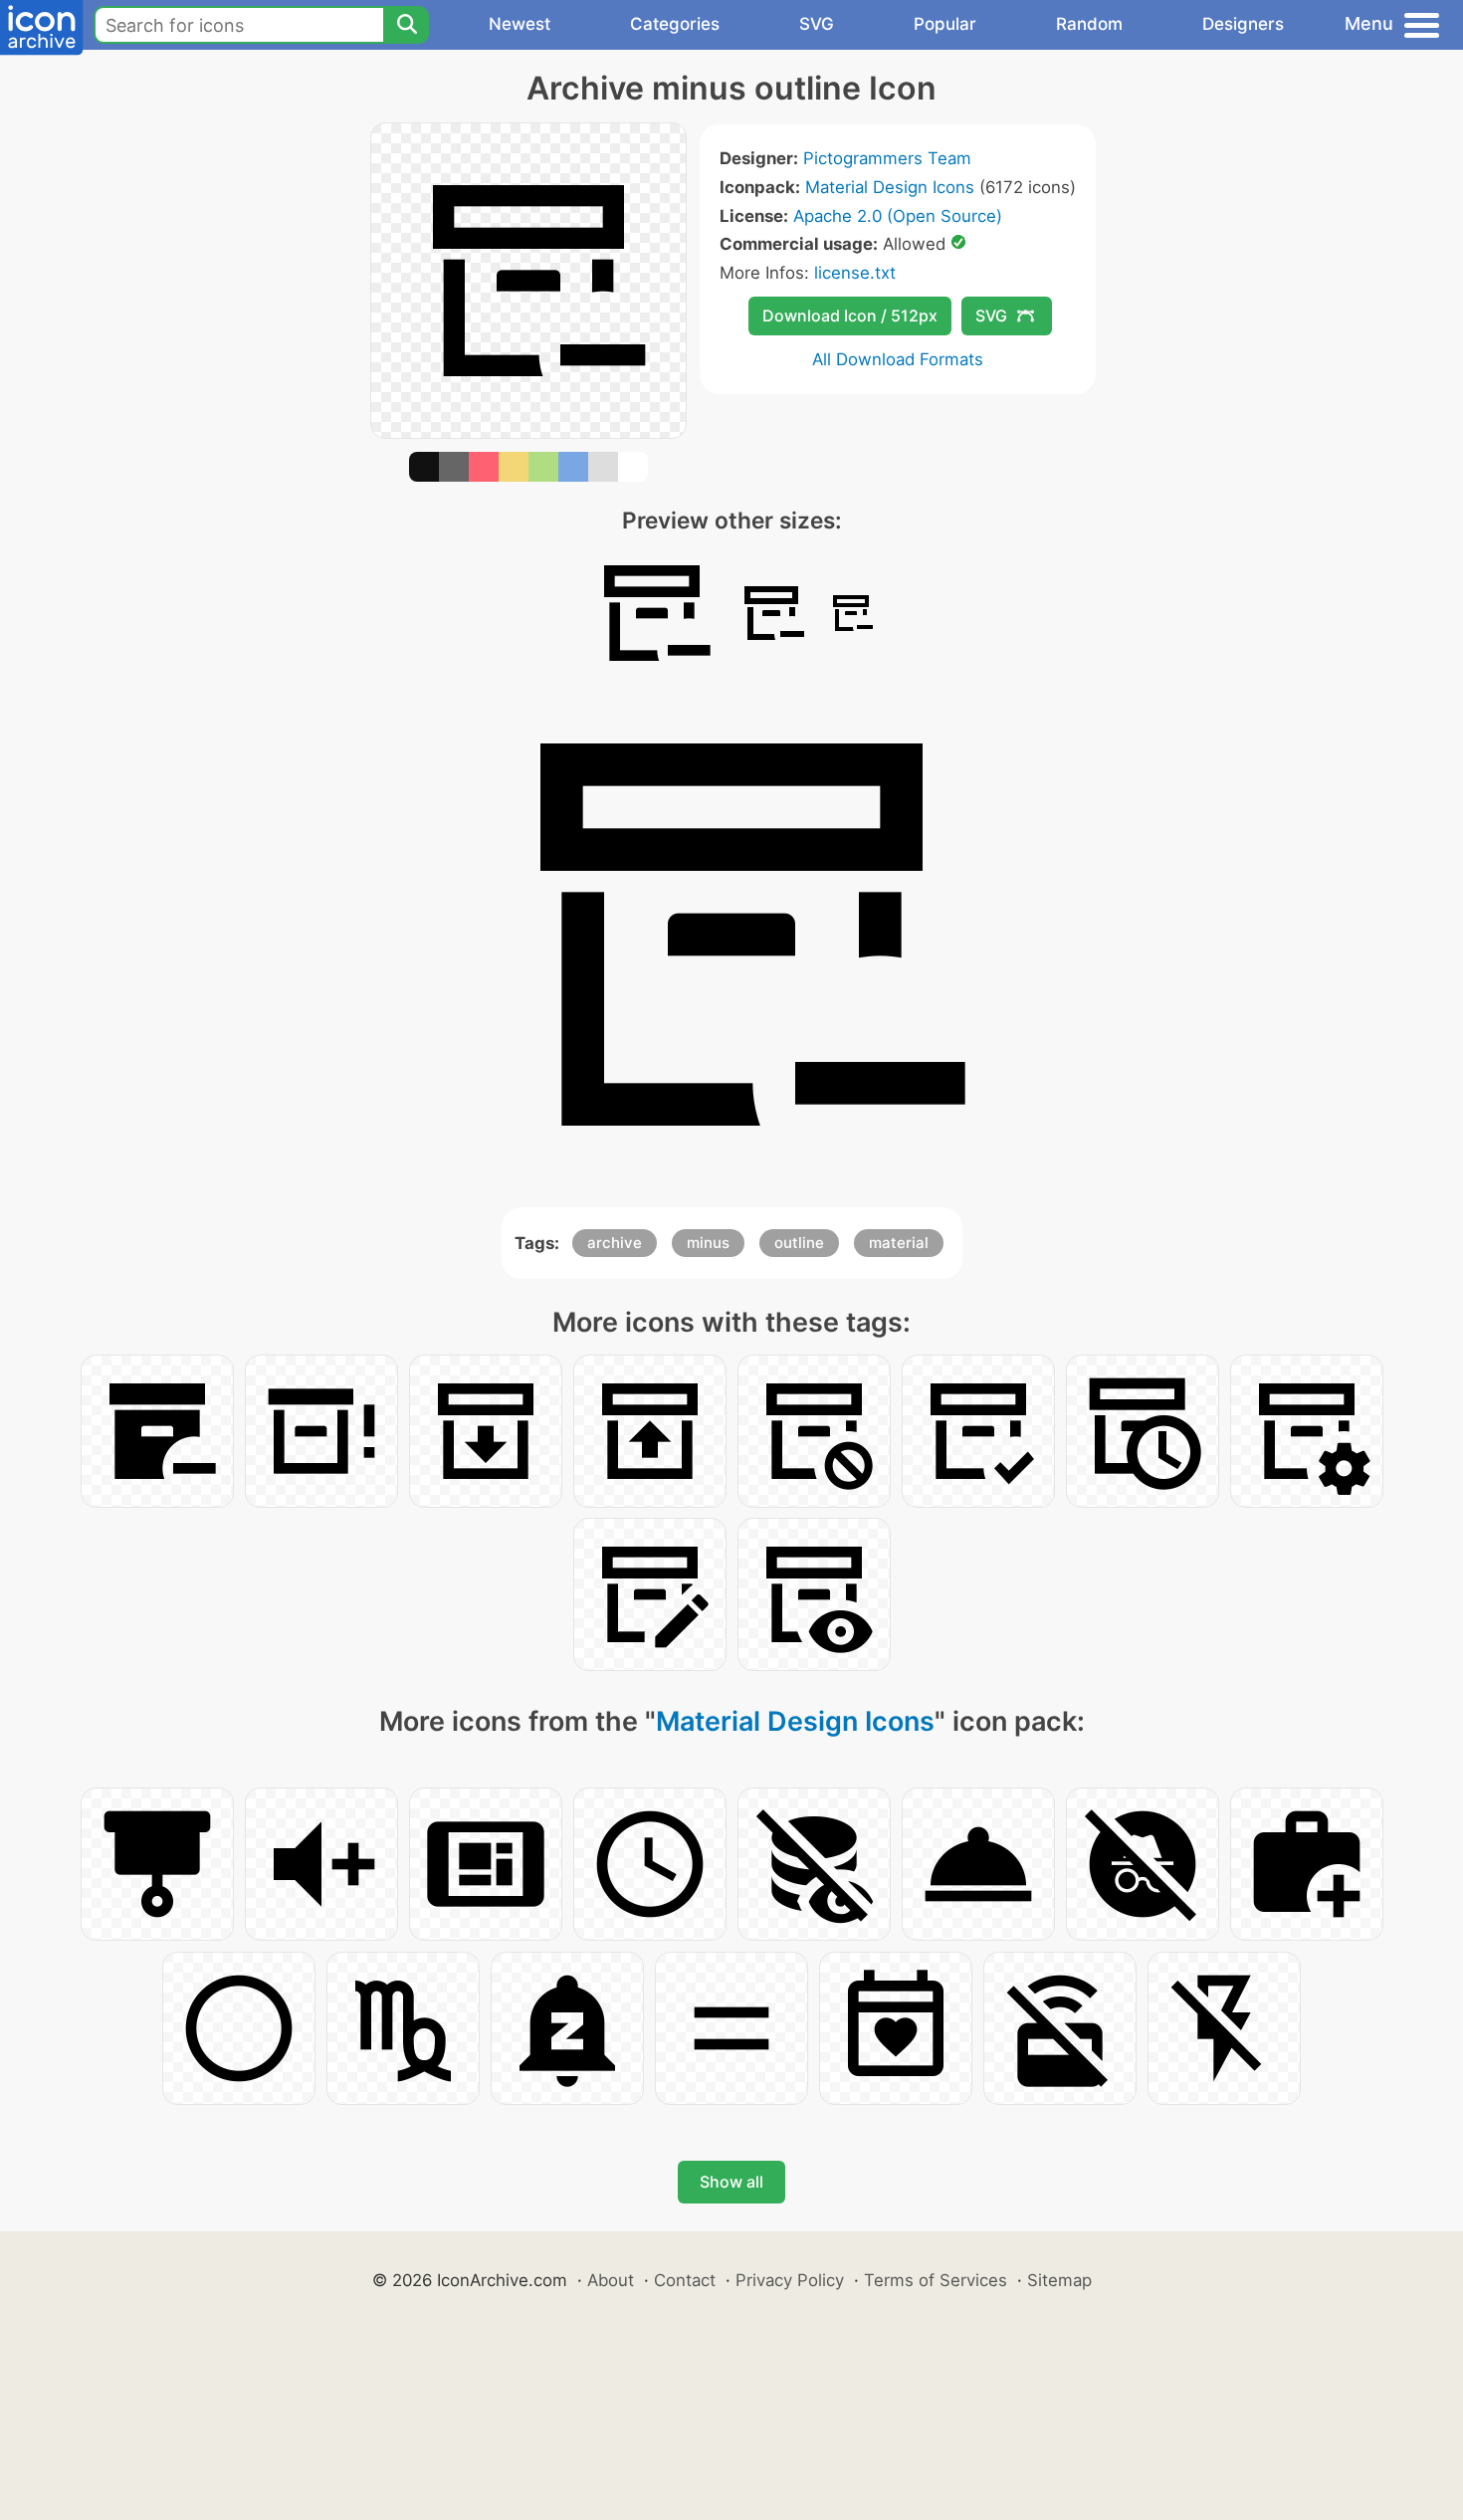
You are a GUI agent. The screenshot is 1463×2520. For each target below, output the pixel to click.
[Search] (406, 25)
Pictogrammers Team (887, 158)
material (899, 1243)
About (611, 2280)
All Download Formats (898, 359)
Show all (731, 2182)
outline (799, 1243)
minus (708, 1243)
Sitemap (1059, 2280)
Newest (520, 24)
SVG (817, 24)
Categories (675, 24)
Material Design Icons (890, 187)
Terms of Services (936, 2280)
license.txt (855, 273)
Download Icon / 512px (850, 315)
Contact (685, 2280)
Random (1089, 24)
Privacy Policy (790, 2280)
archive (615, 1243)
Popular (945, 24)
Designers (1243, 24)
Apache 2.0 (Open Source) (898, 216)
